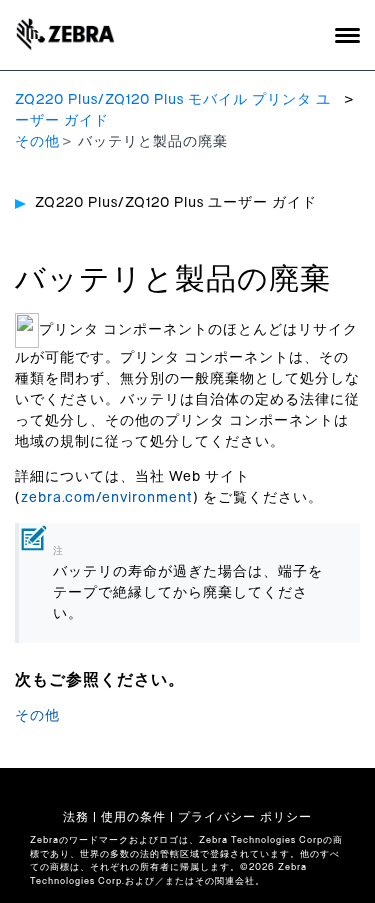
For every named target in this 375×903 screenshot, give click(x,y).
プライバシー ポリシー (245, 817)
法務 (76, 817)
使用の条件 (133, 817)
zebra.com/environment (107, 498)
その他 (37, 142)
